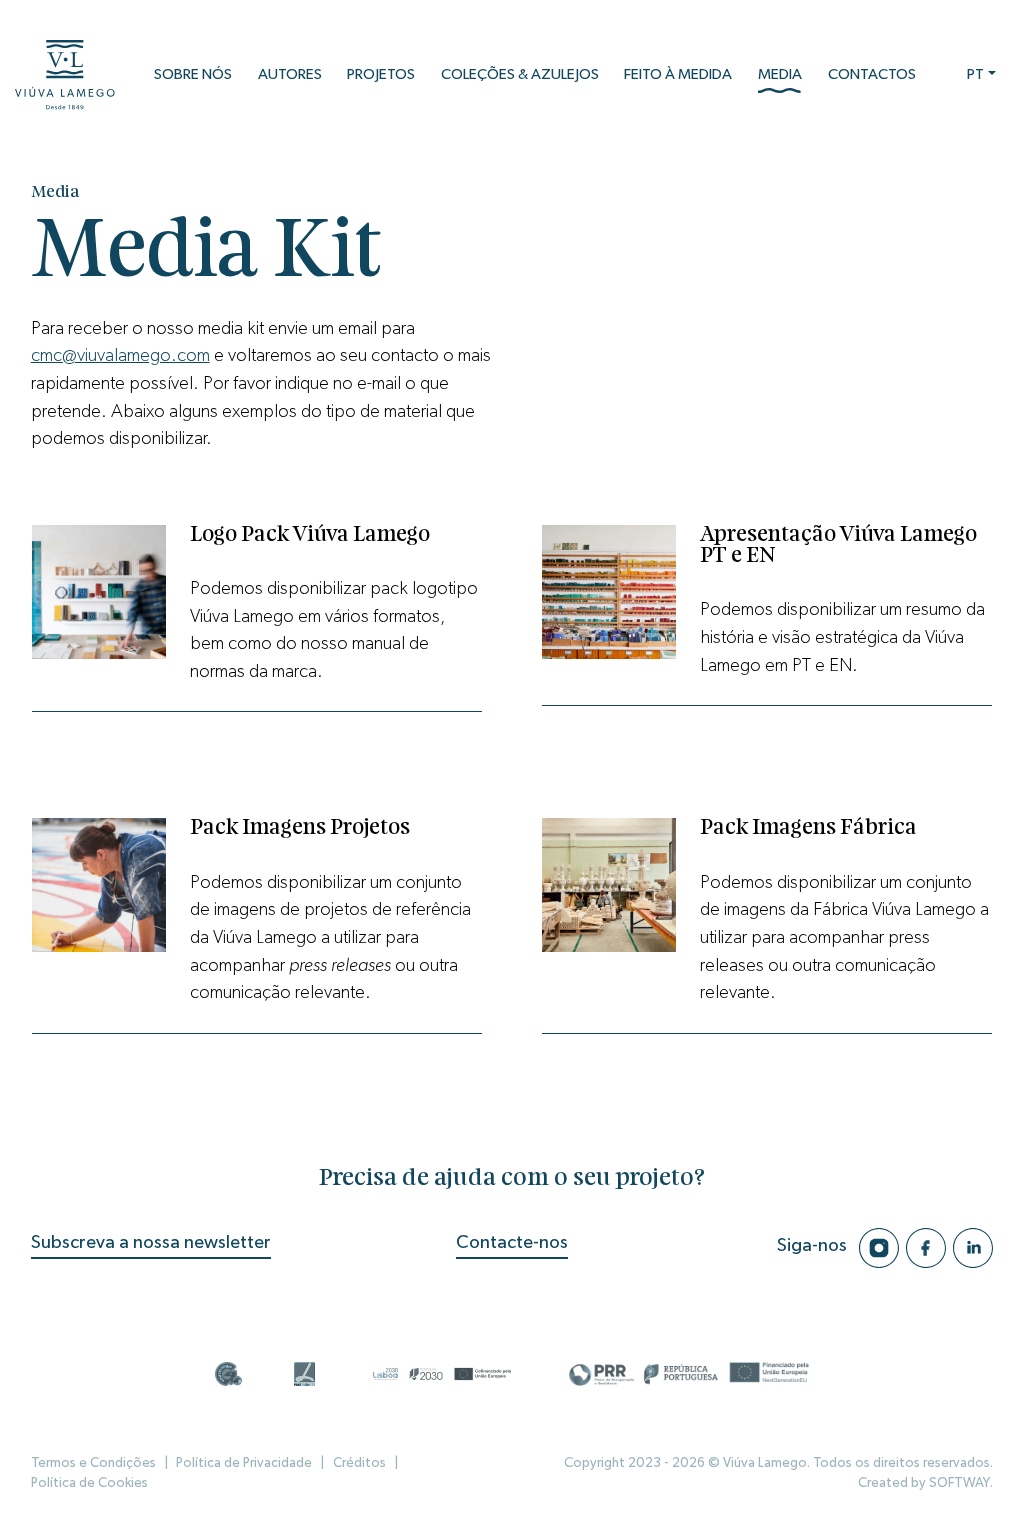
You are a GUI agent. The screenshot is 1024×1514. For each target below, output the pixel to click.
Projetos (381, 74)
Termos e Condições (93, 1463)
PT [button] (975, 74)
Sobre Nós (193, 74)
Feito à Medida (678, 74)
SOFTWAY (959, 1483)
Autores (290, 74)
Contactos (872, 74)
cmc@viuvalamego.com (120, 355)
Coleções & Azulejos (520, 74)
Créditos (359, 1463)
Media (780, 74)
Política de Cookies (89, 1483)
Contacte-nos (512, 1242)
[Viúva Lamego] (65, 75)
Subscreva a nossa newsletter (151, 1242)
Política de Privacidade (244, 1463)
